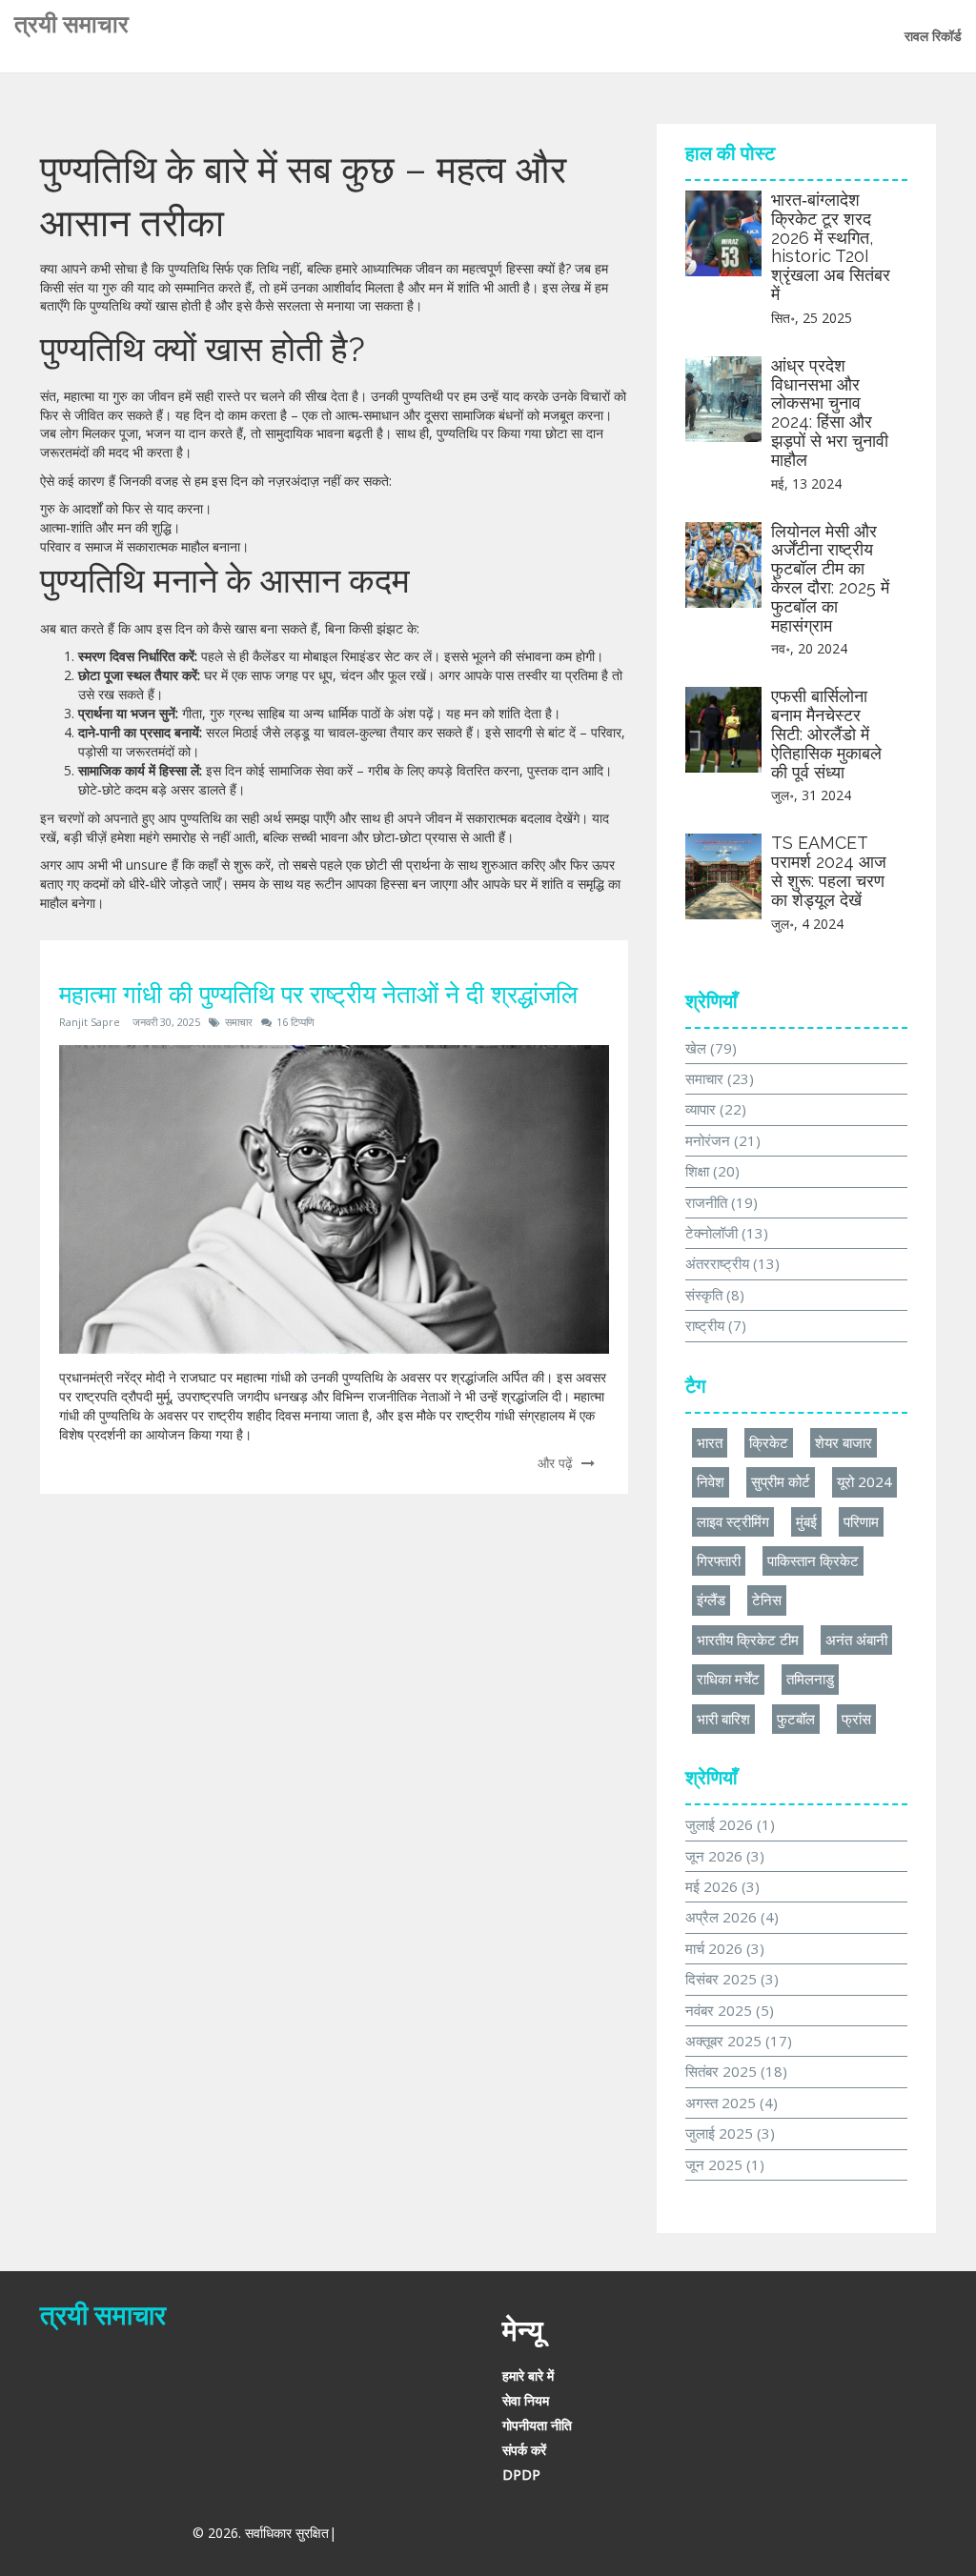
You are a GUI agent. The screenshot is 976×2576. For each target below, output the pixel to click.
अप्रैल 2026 (732, 1917)
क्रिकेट (769, 1442)
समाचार (239, 1022)
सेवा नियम (526, 2400)
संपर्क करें (524, 2450)
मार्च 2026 (725, 1948)
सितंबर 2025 (736, 2071)
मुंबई (806, 1521)
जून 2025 (725, 2164)
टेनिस (767, 1600)
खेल (711, 1048)
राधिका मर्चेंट (728, 1679)
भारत (710, 1442)
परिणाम (861, 1521)
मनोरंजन (723, 1140)
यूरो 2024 (864, 1481)
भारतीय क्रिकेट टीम (748, 1640)
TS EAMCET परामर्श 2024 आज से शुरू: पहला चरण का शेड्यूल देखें (829, 871)
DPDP (521, 2475)
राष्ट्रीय (716, 1325)
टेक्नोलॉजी (727, 1233)
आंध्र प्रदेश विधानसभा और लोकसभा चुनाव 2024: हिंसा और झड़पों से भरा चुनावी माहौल (830, 413)
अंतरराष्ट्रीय (732, 1263)
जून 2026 (725, 1856)
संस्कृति (715, 1295)
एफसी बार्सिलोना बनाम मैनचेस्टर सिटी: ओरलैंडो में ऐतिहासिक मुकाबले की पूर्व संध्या (826, 734)
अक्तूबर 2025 (739, 2041)
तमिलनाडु (810, 1679)
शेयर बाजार (844, 1442)
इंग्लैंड (711, 1600)
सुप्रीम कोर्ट (781, 1481)
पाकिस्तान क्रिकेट (813, 1560)
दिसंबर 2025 (732, 1979)
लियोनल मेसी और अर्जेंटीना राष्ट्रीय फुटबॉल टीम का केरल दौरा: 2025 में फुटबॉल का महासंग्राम (830, 578)
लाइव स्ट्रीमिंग (733, 1521)
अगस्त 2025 (732, 2103)
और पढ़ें (557, 1463)
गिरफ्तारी (719, 1560)
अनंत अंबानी (856, 1640)
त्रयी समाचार (71, 24)
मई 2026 (722, 1886)
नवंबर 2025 (730, 2010)
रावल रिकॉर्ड (933, 36)
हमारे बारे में (528, 2375)
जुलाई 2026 (730, 1824)
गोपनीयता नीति (537, 2425)
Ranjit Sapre (90, 1022)
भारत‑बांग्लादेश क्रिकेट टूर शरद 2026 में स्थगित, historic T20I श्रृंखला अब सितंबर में (831, 247)
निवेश (711, 1481)
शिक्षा (712, 1171)
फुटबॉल (796, 1719)
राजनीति (722, 1202)
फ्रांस (856, 1719)
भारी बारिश (723, 1719)
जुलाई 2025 (730, 2133)
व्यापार (716, 1109)
